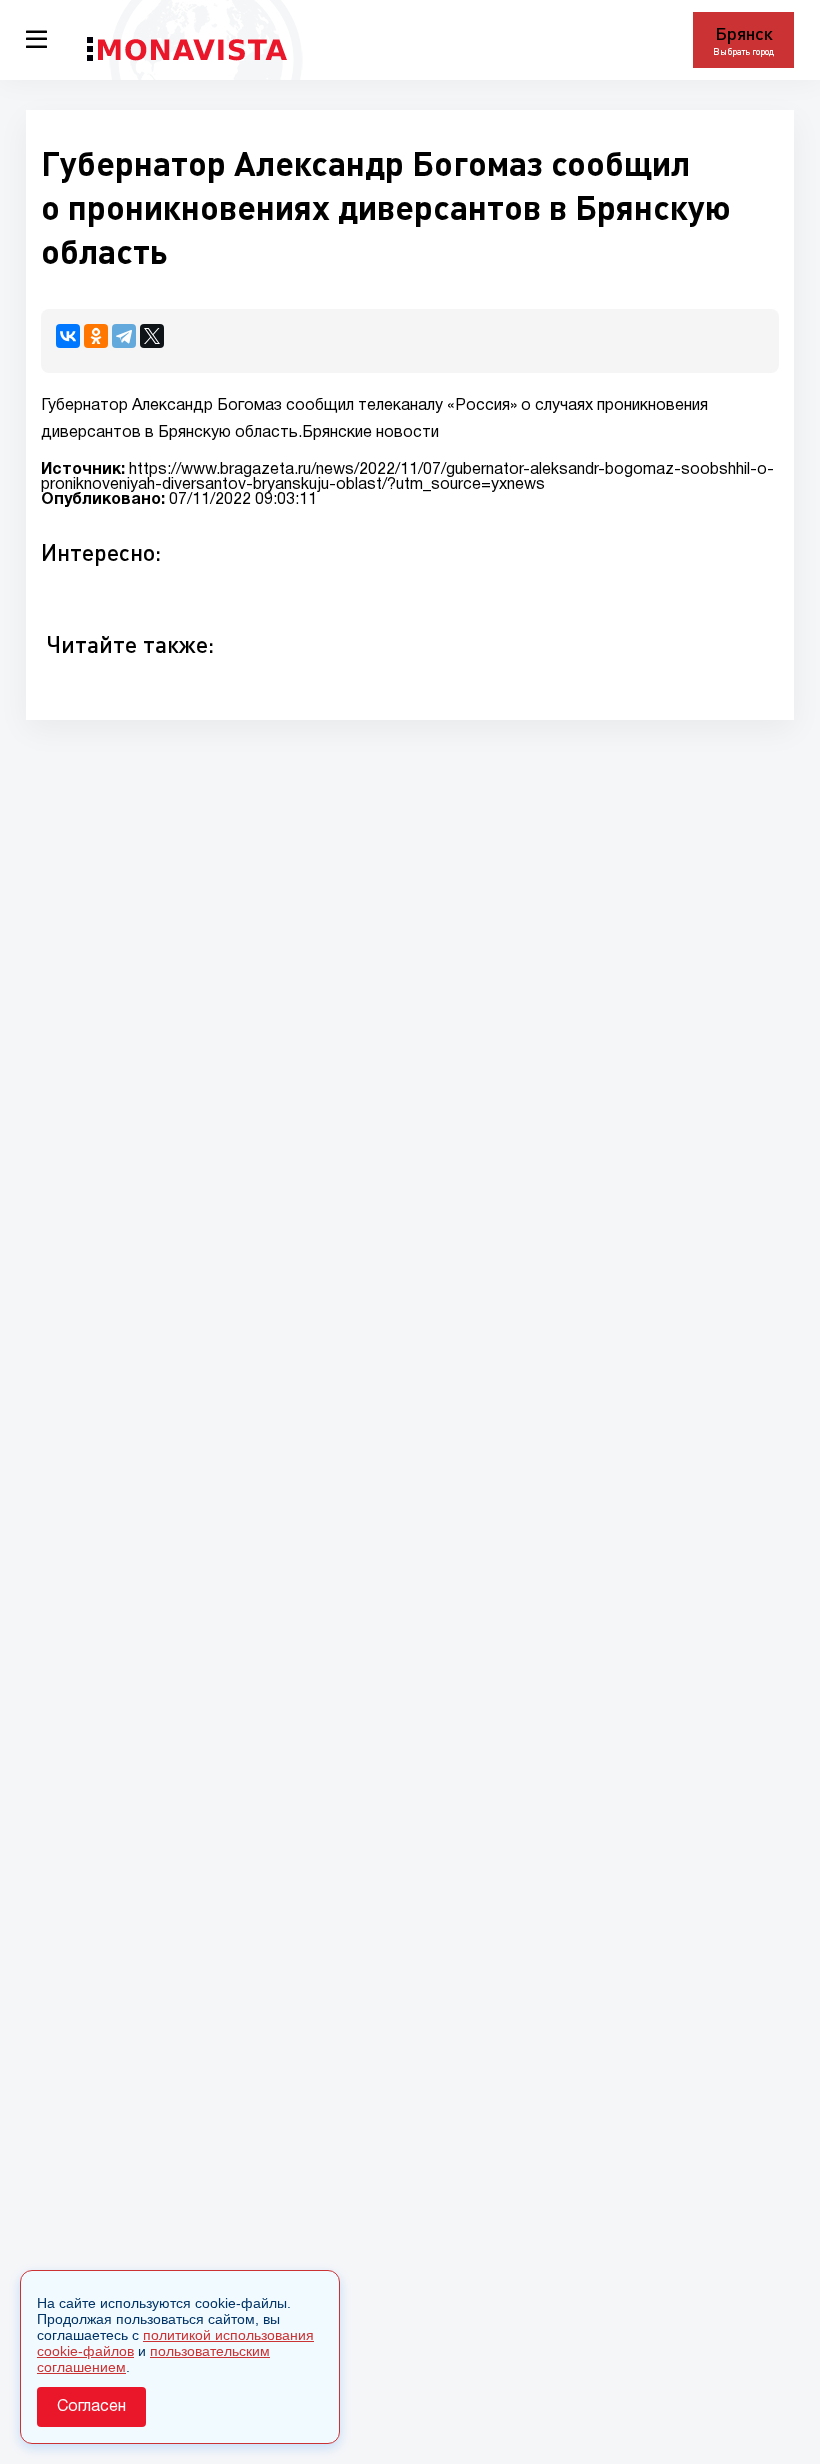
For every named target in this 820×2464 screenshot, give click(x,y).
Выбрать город (743, 51)
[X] (152, 336)
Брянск (744, 33)
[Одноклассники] (96, 336)
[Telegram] (124, 336)
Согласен (91, 2407)
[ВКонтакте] (68, 336)
